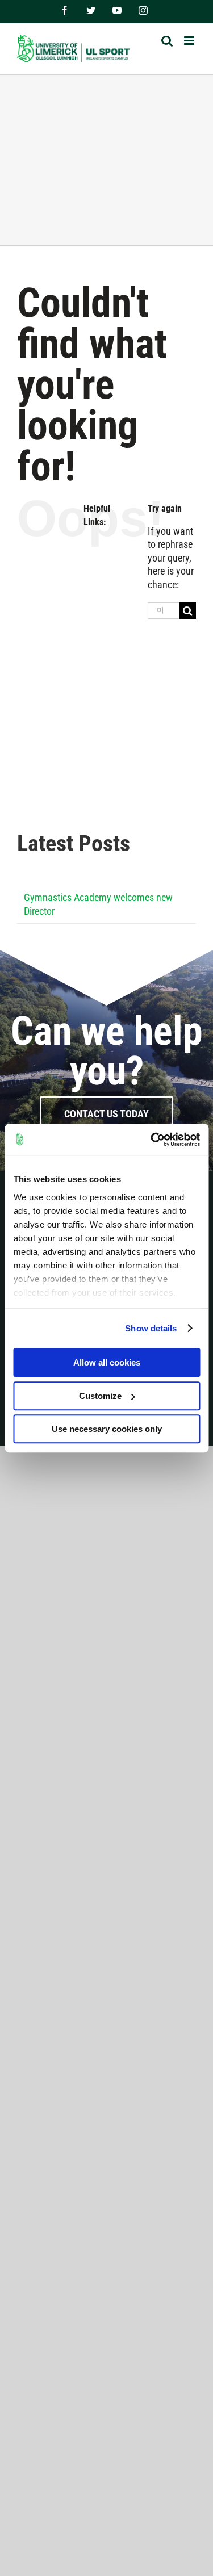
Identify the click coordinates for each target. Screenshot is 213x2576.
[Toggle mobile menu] (190, 41)
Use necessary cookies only (107, 1429)
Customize (100, 1396)
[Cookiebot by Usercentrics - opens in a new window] (152, 1140)
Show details (151, 1328)
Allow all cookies (107, 1362)
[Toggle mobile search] (167, 41)
